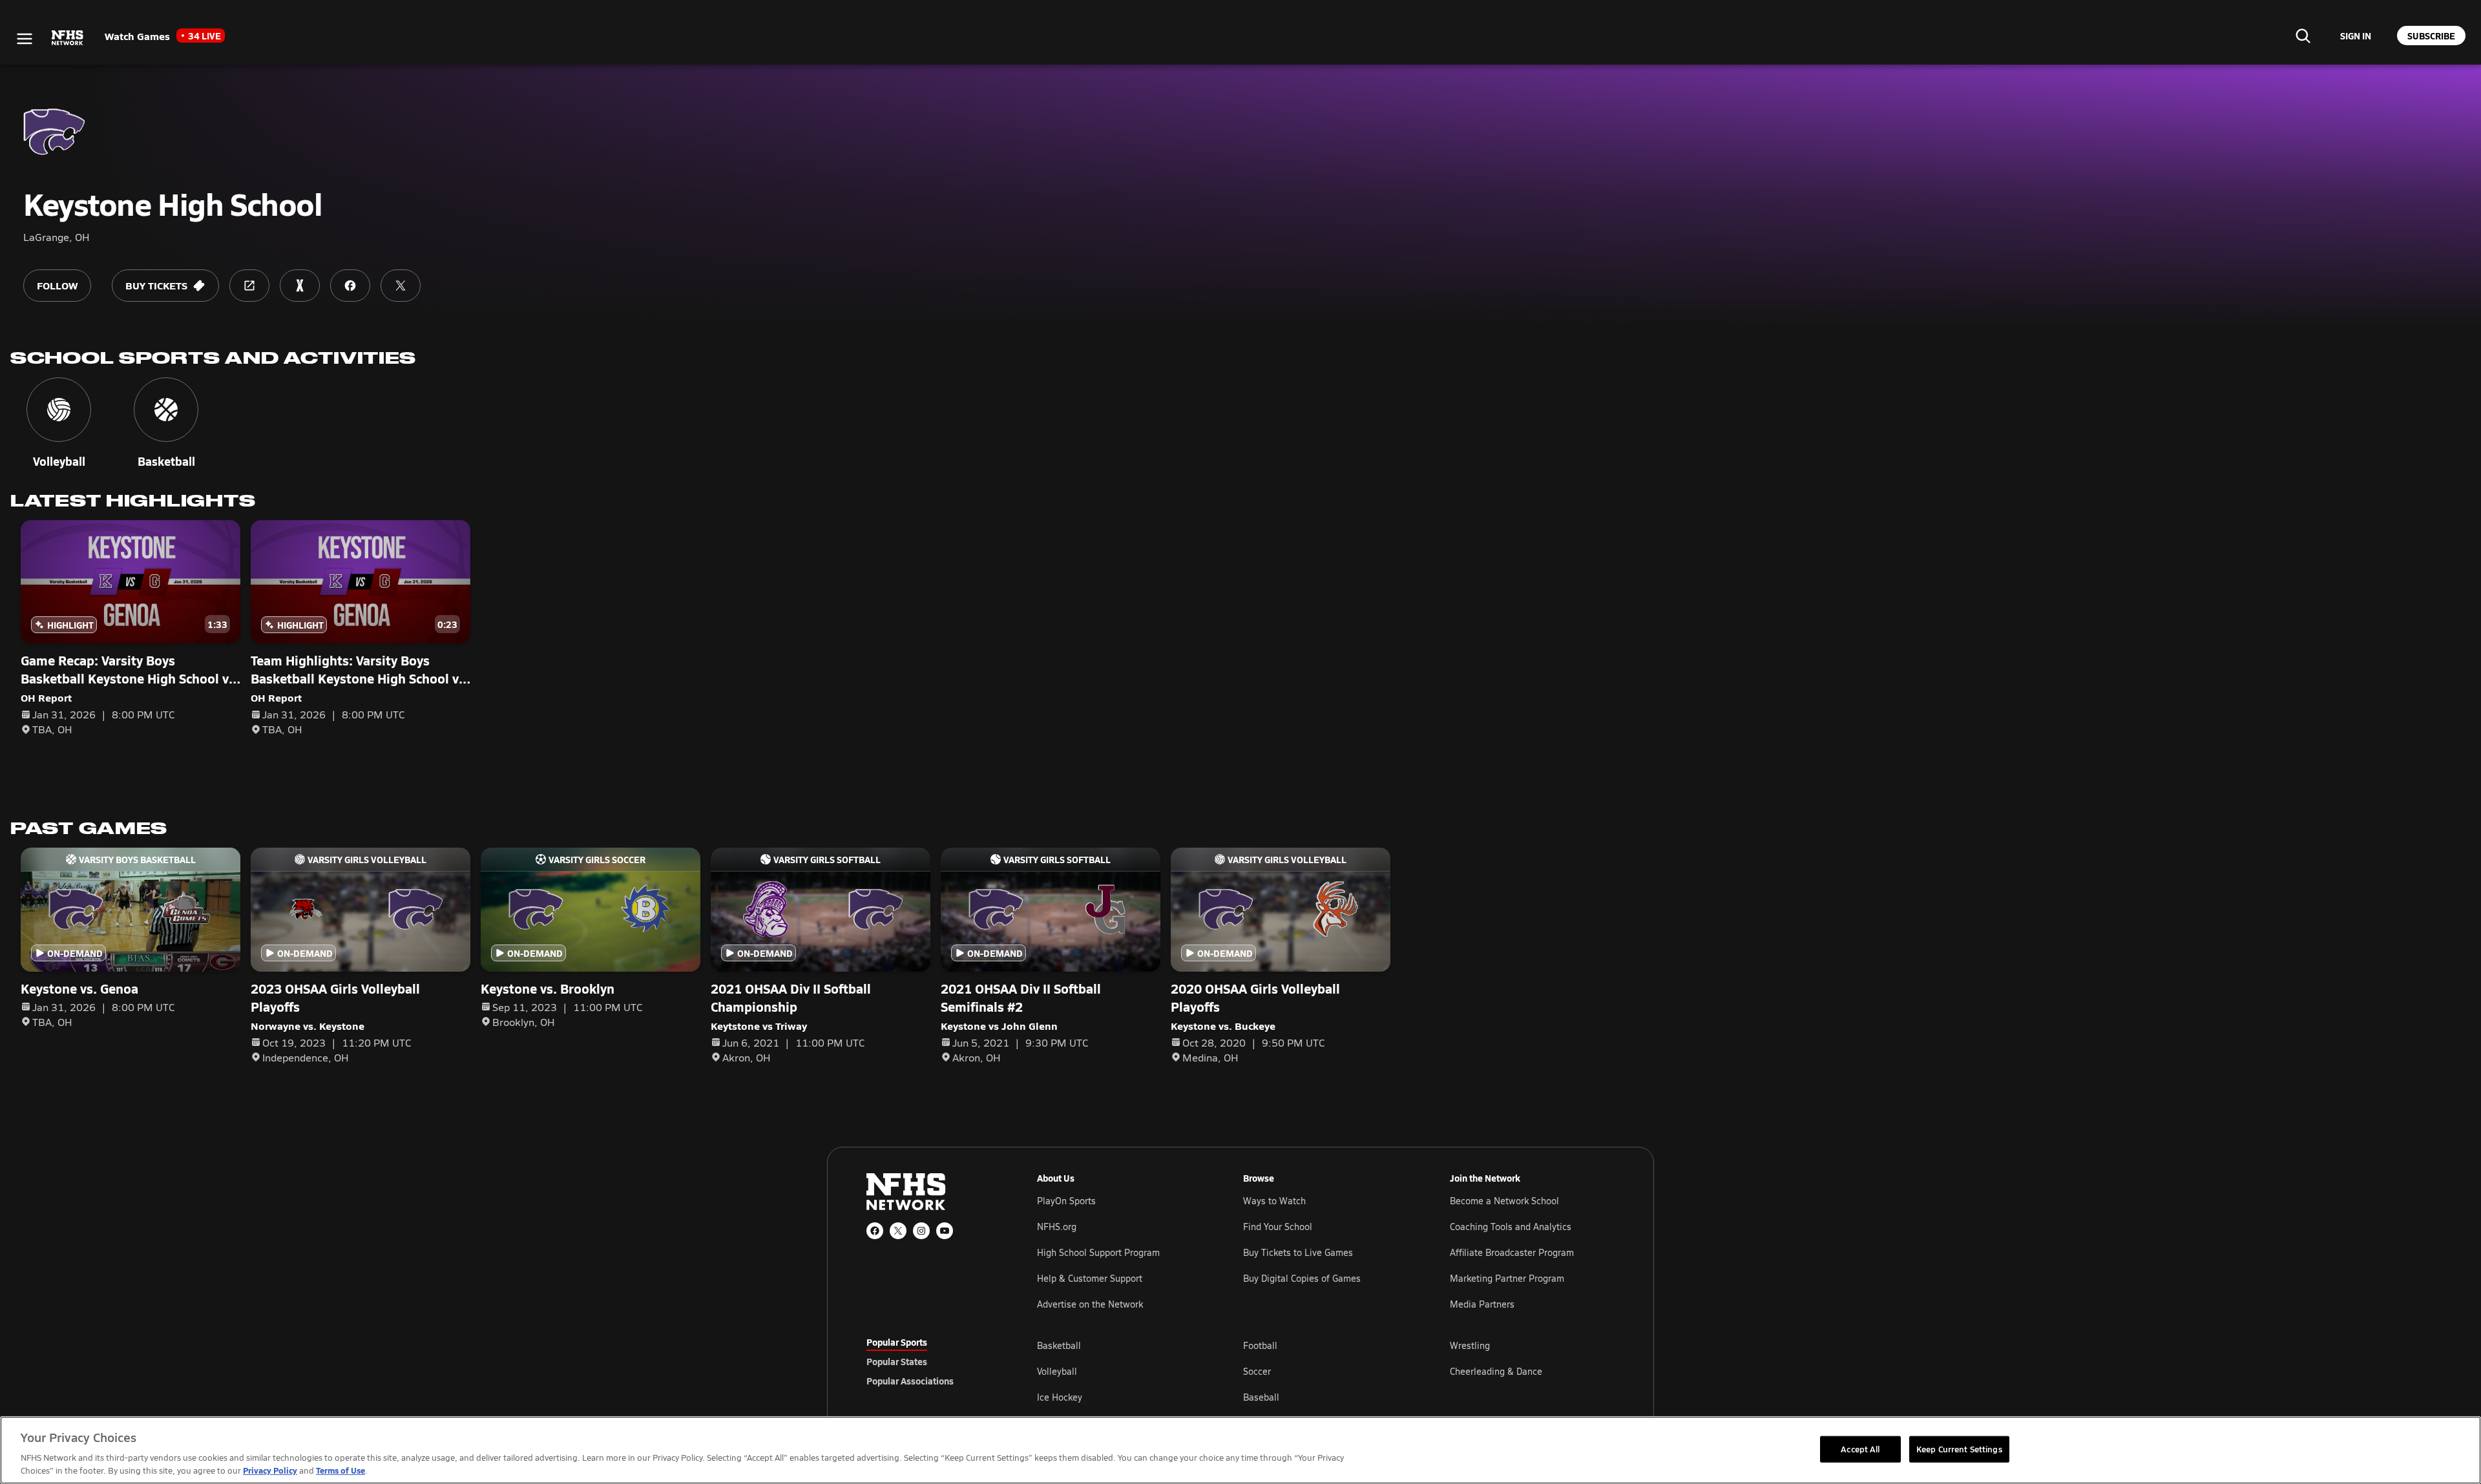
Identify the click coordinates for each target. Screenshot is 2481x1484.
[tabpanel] (1326, 1371)
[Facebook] (875, 1231)
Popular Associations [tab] (910, 1381)
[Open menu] (25, 39)
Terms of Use (340, 1470)
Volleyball (1057, 1371)
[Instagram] (921, 1231)
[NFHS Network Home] (68, 38)
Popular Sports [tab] (897, 1342)
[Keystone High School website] (249, 286)
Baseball (1261, 1397)
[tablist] (931, 1361)
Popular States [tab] (897, 1361)
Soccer (1257, 1371)
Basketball (1059, 1345)
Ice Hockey (1060, 1397)
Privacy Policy (270, 1470)
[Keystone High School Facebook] (350, 286)
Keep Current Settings (1959, 1448)
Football (1260, 1345)
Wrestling (1470, 1345)
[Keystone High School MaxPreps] (300, 286)
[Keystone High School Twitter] (401, 286)
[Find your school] (2303, 36)
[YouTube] (945, 1231)
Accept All (1860, 1448)
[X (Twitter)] (898, 1231)
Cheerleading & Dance (1496, 1371)
